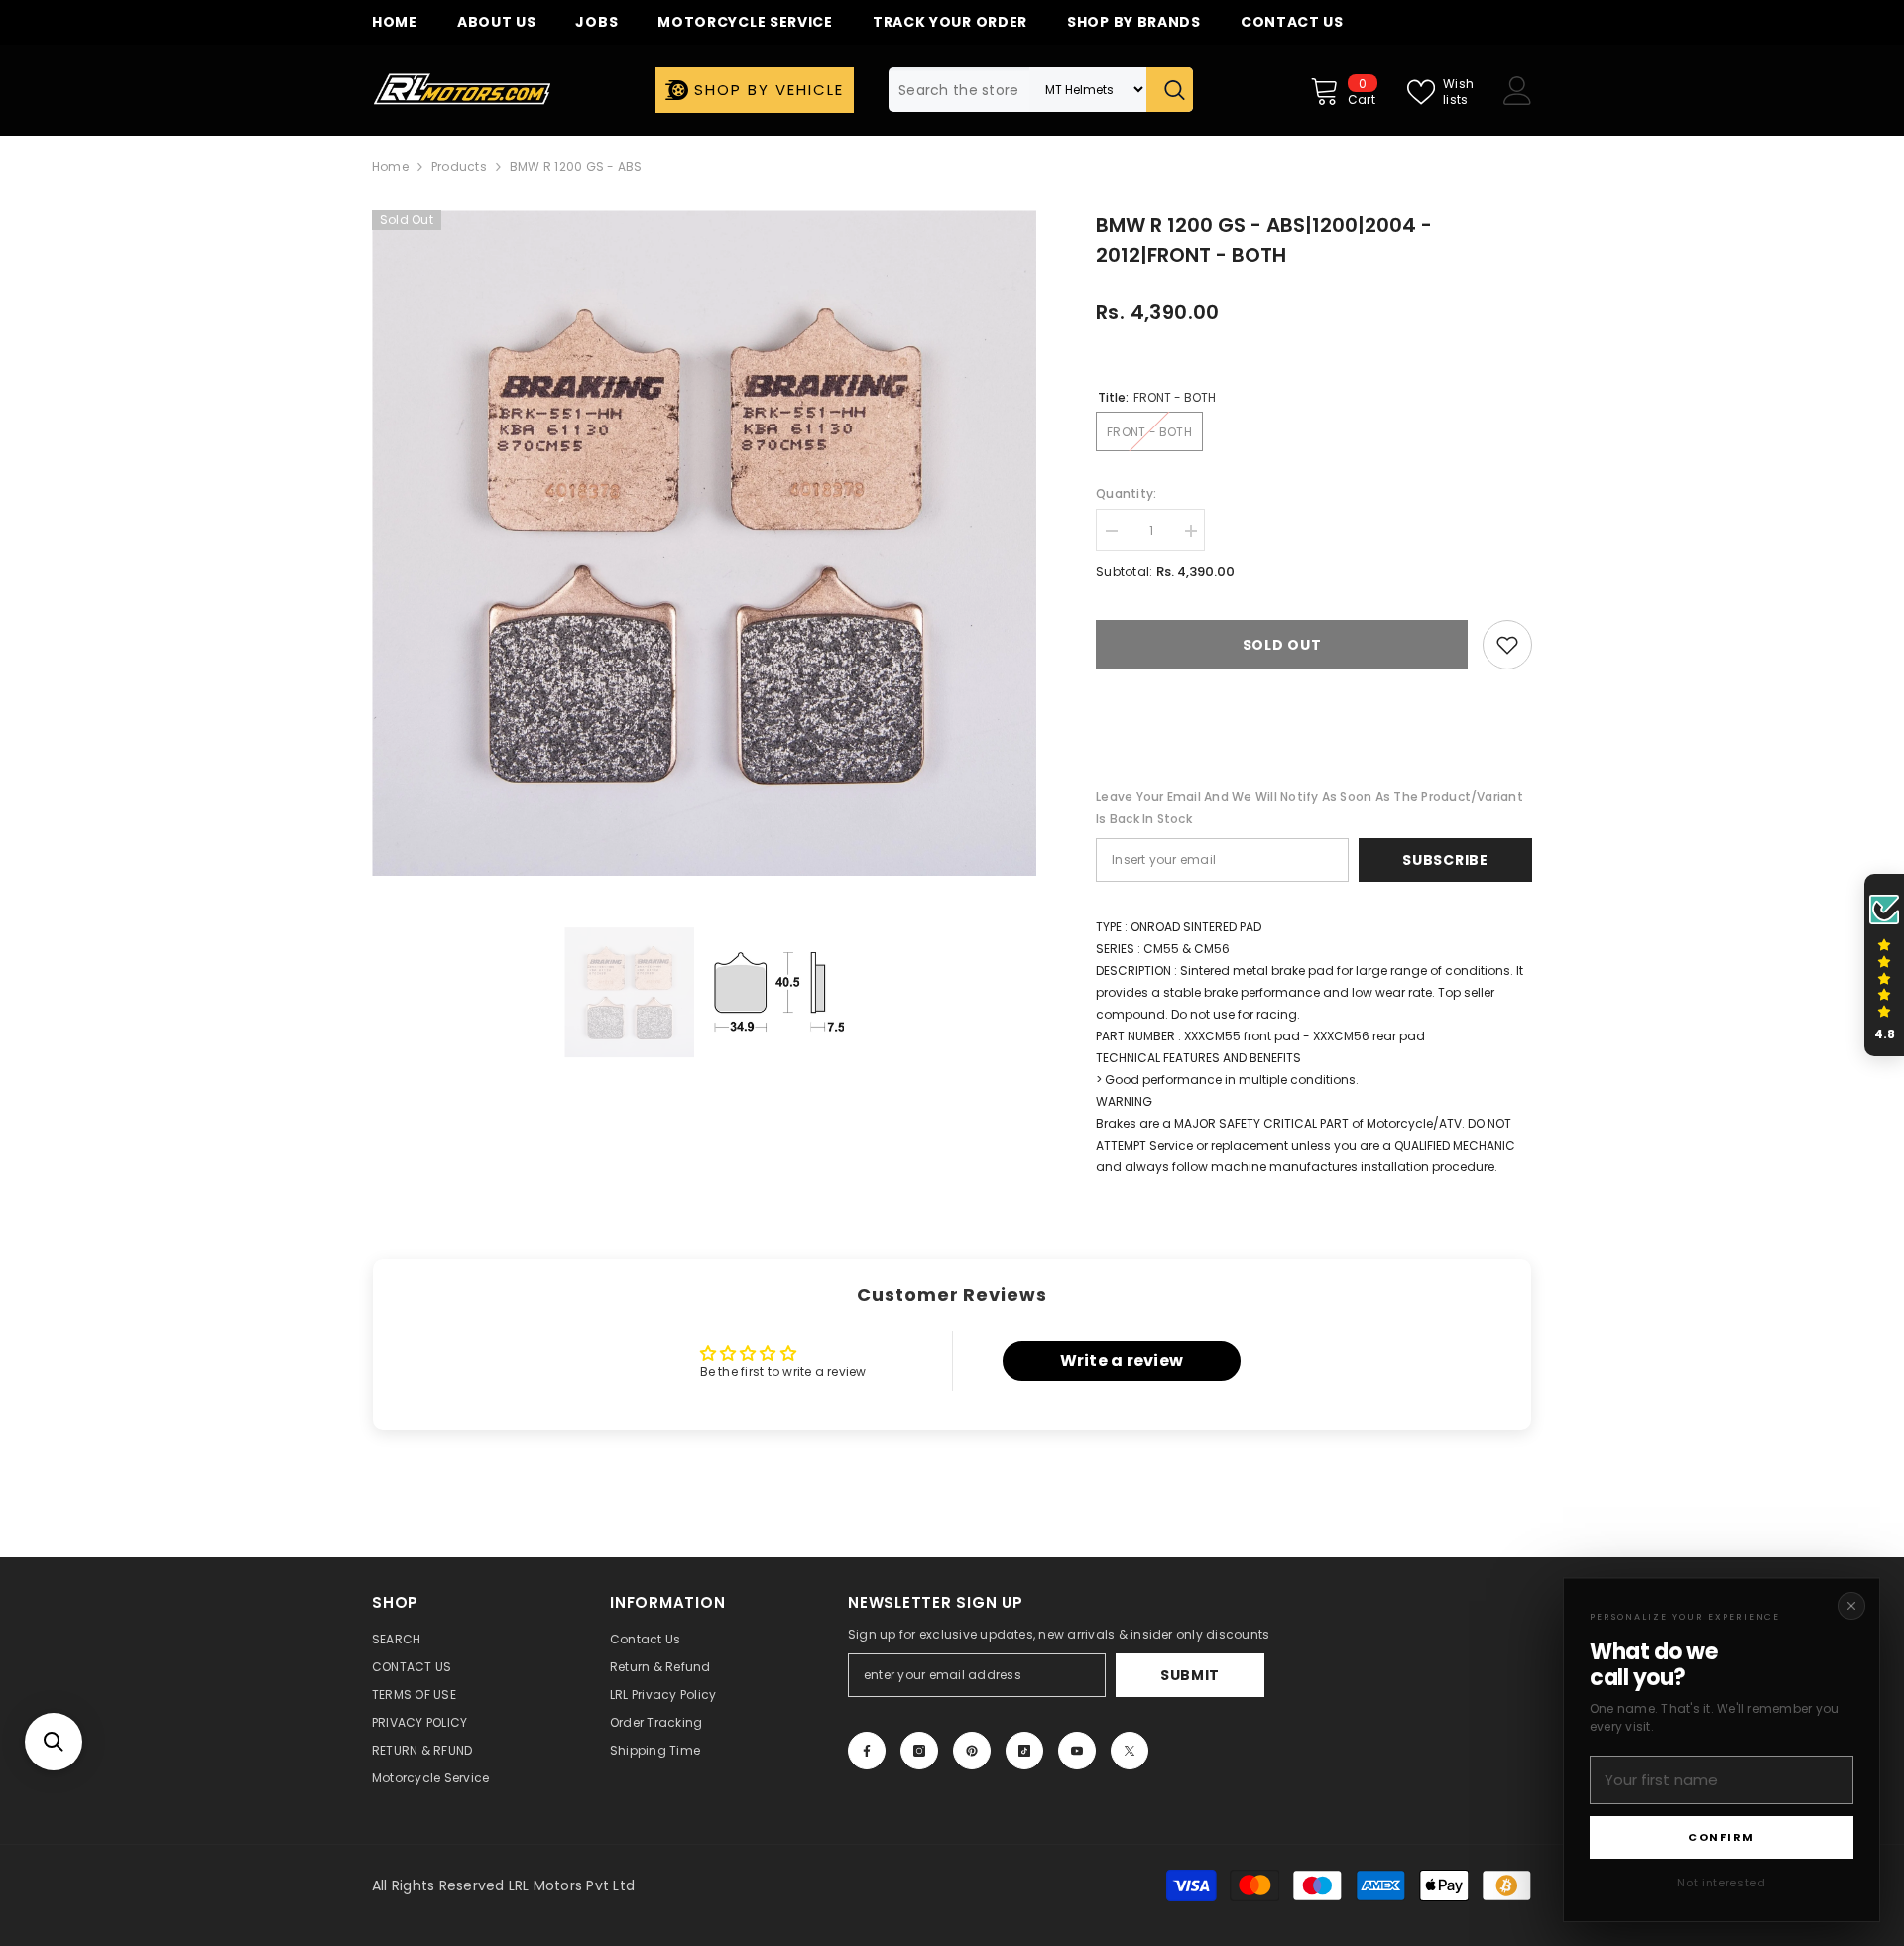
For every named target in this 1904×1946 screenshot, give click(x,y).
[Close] (1851, 1606)
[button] (54, 1742)
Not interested (1721, 1883)
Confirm (1722, 1837)
